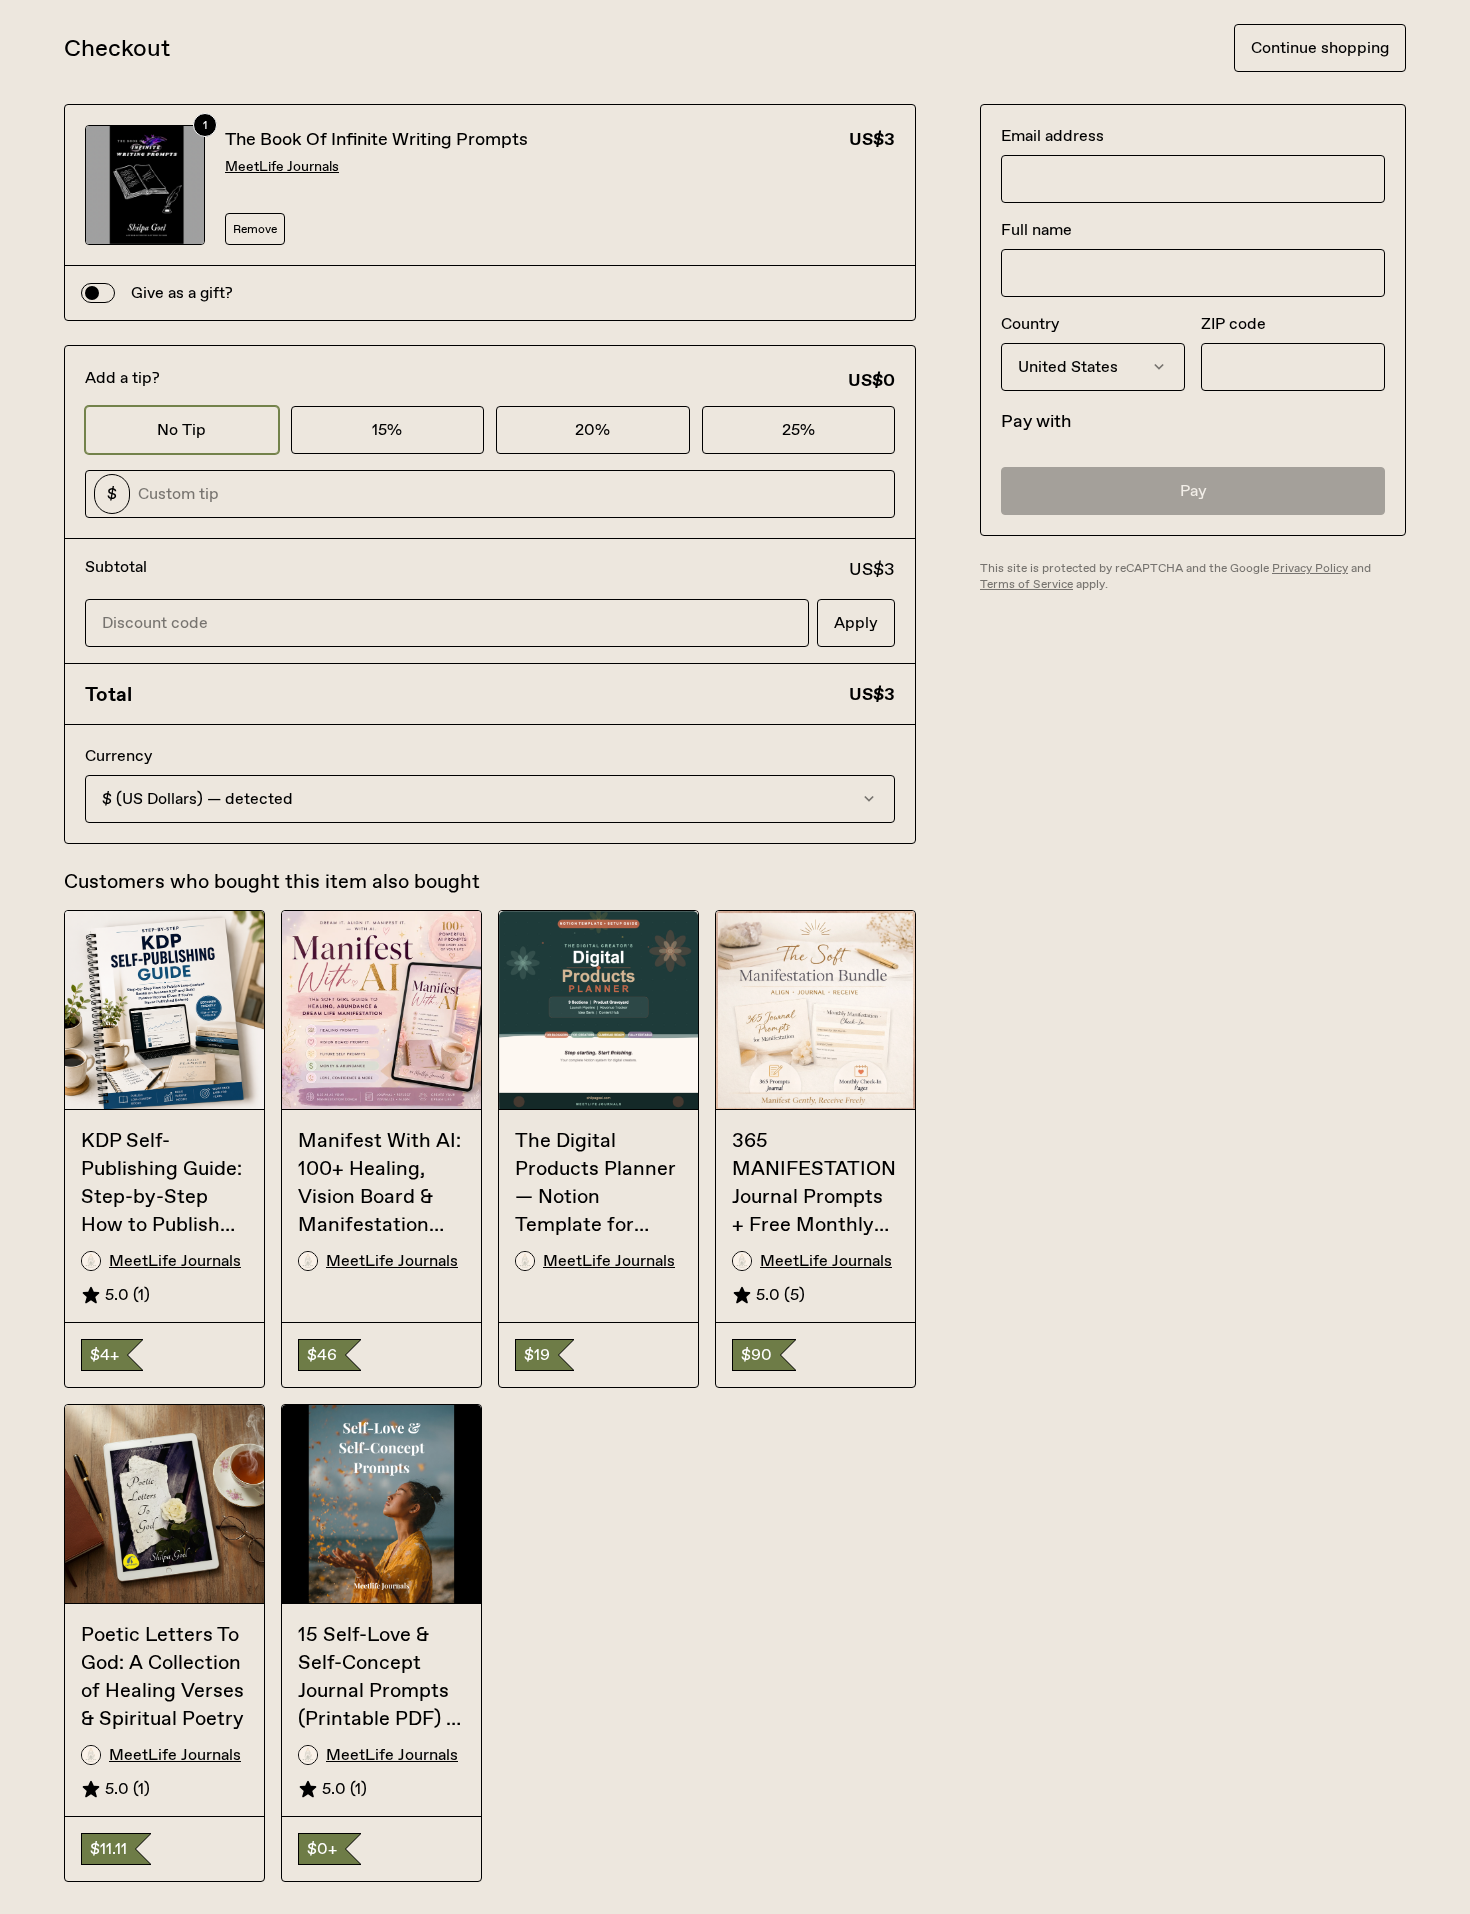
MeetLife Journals (282, 166)
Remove (255, 229)
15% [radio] (387, 429)
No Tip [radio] (181, 429)
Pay (1193, 490)
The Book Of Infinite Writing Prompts (376, 139)
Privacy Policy (1310, 568)
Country (1030, 323)
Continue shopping (1320, 47)
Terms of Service (1026, 584)
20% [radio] (592, 429)
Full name (1036, 229)
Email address (1052, 135)
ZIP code (1233, 323)
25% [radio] (798, 429)
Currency (118, 755)
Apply (856, 622)
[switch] (98, 293)
